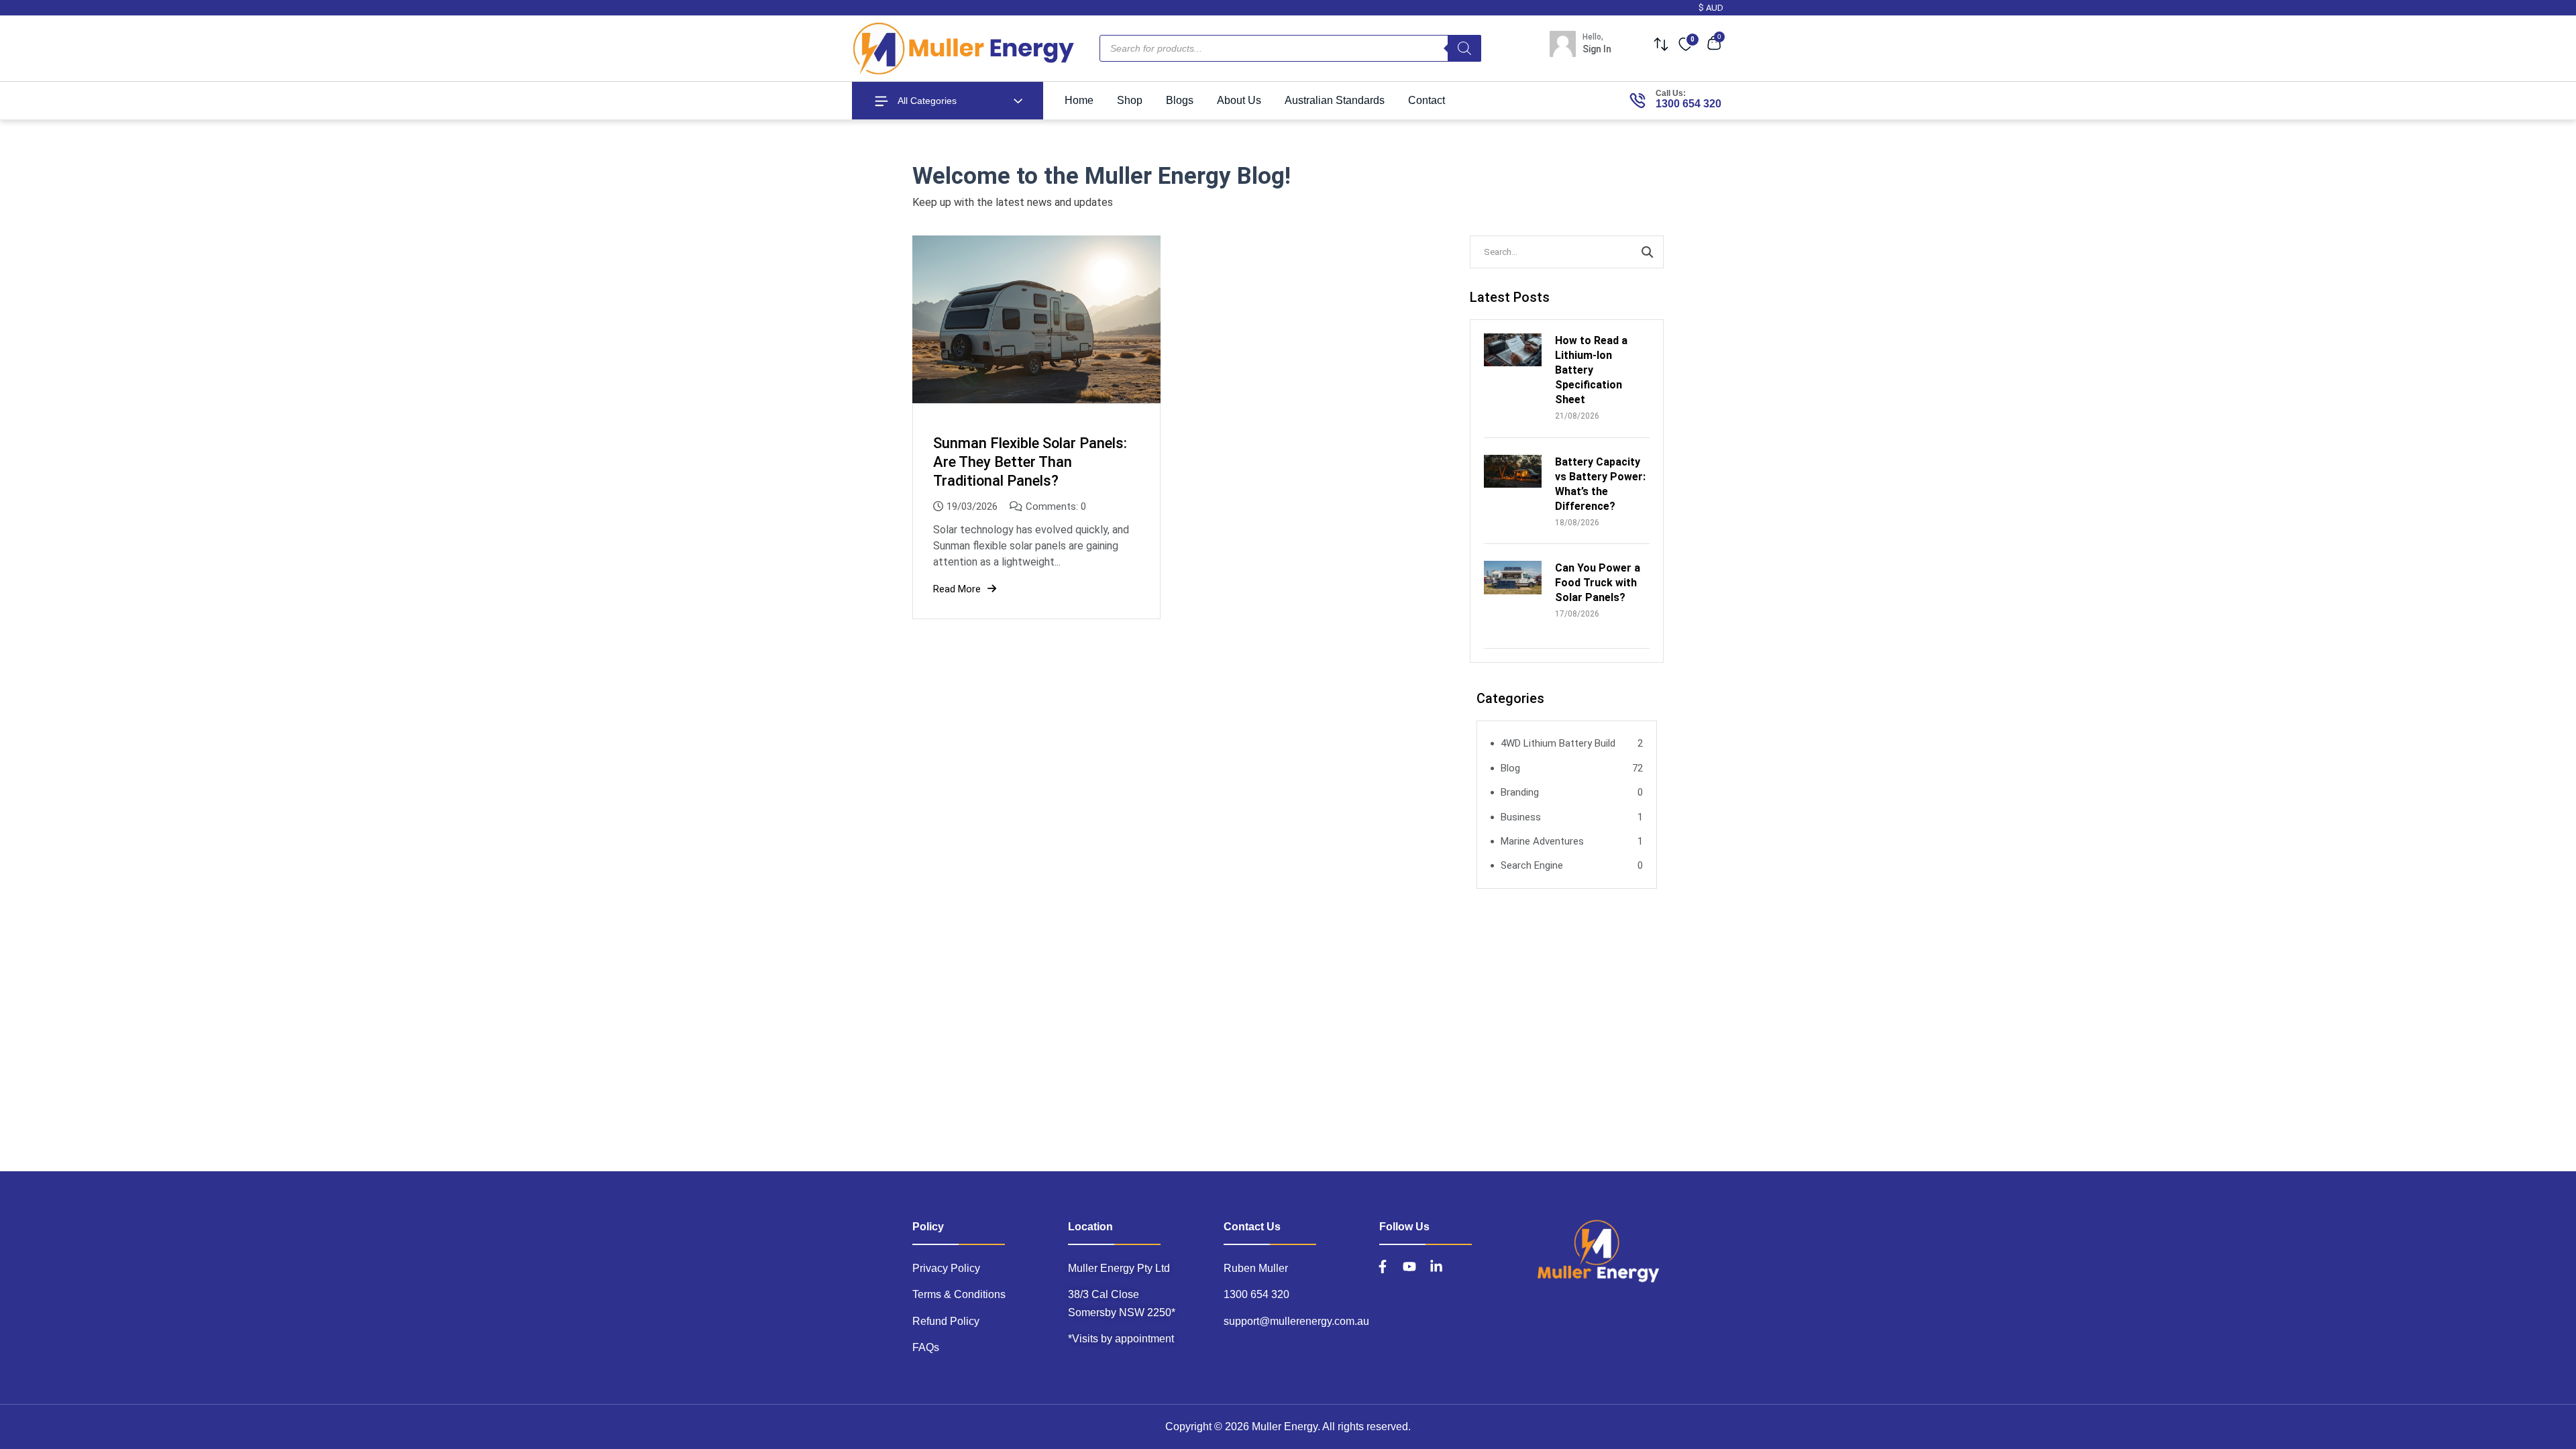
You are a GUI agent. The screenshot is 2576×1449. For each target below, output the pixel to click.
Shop (1130, 100)
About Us (1239, 100)
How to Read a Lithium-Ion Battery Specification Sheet (1591, 370)
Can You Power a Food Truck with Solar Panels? (1598, 583)
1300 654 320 (1688, 104)
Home (1079, 100)
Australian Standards (1335, 100)
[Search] (1464, 48)
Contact (1427, 100)
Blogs (1180, 100)
